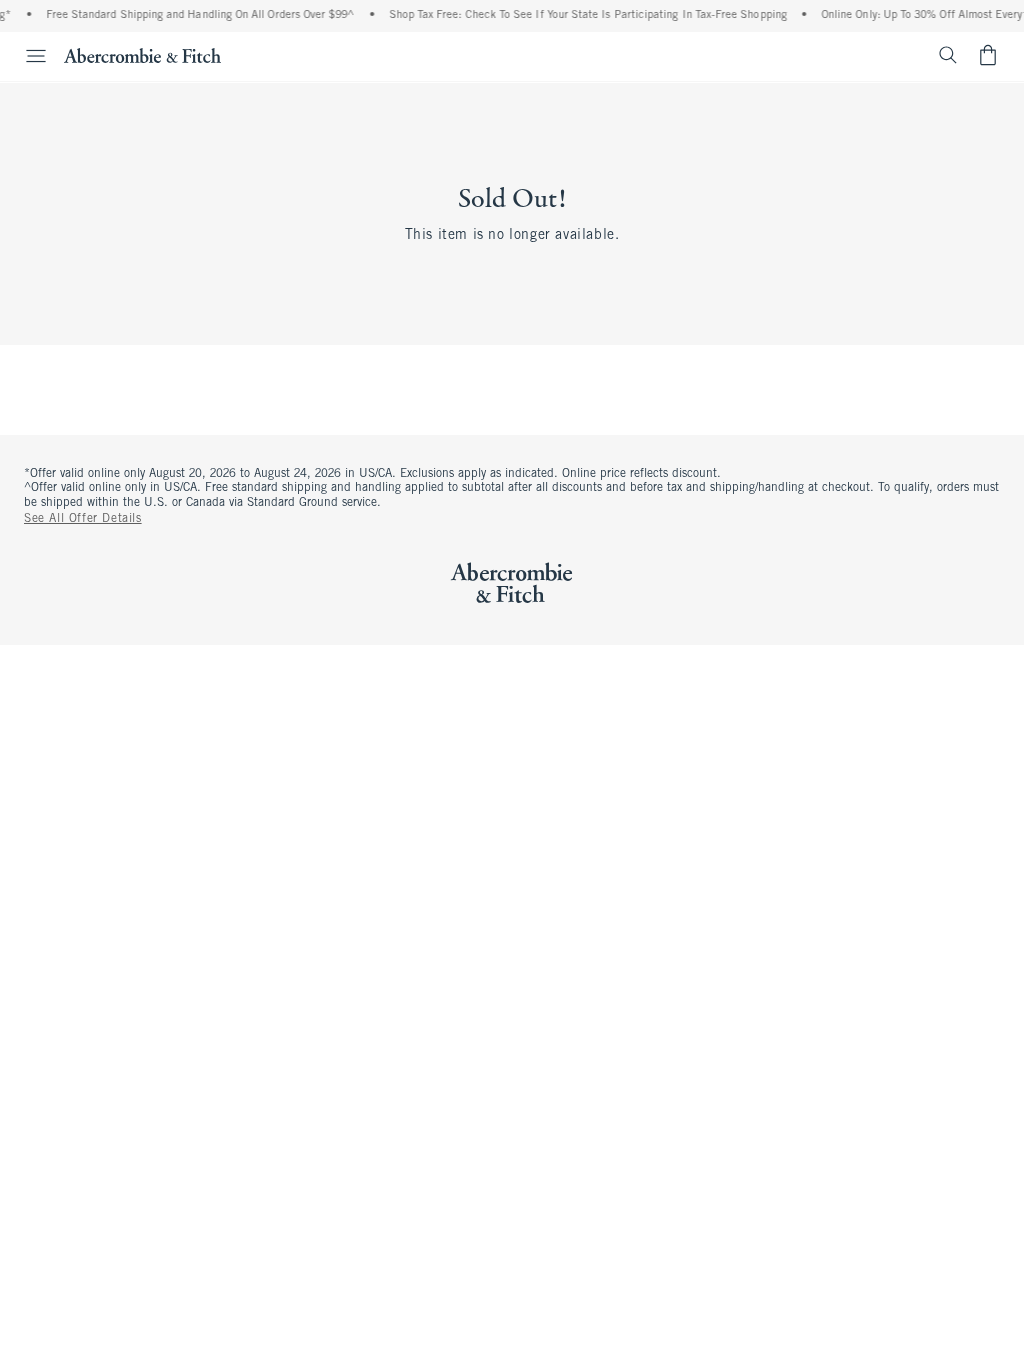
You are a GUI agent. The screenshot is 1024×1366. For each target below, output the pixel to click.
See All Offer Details (83, 519)
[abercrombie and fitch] (142, 55)
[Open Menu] (26, 56)
